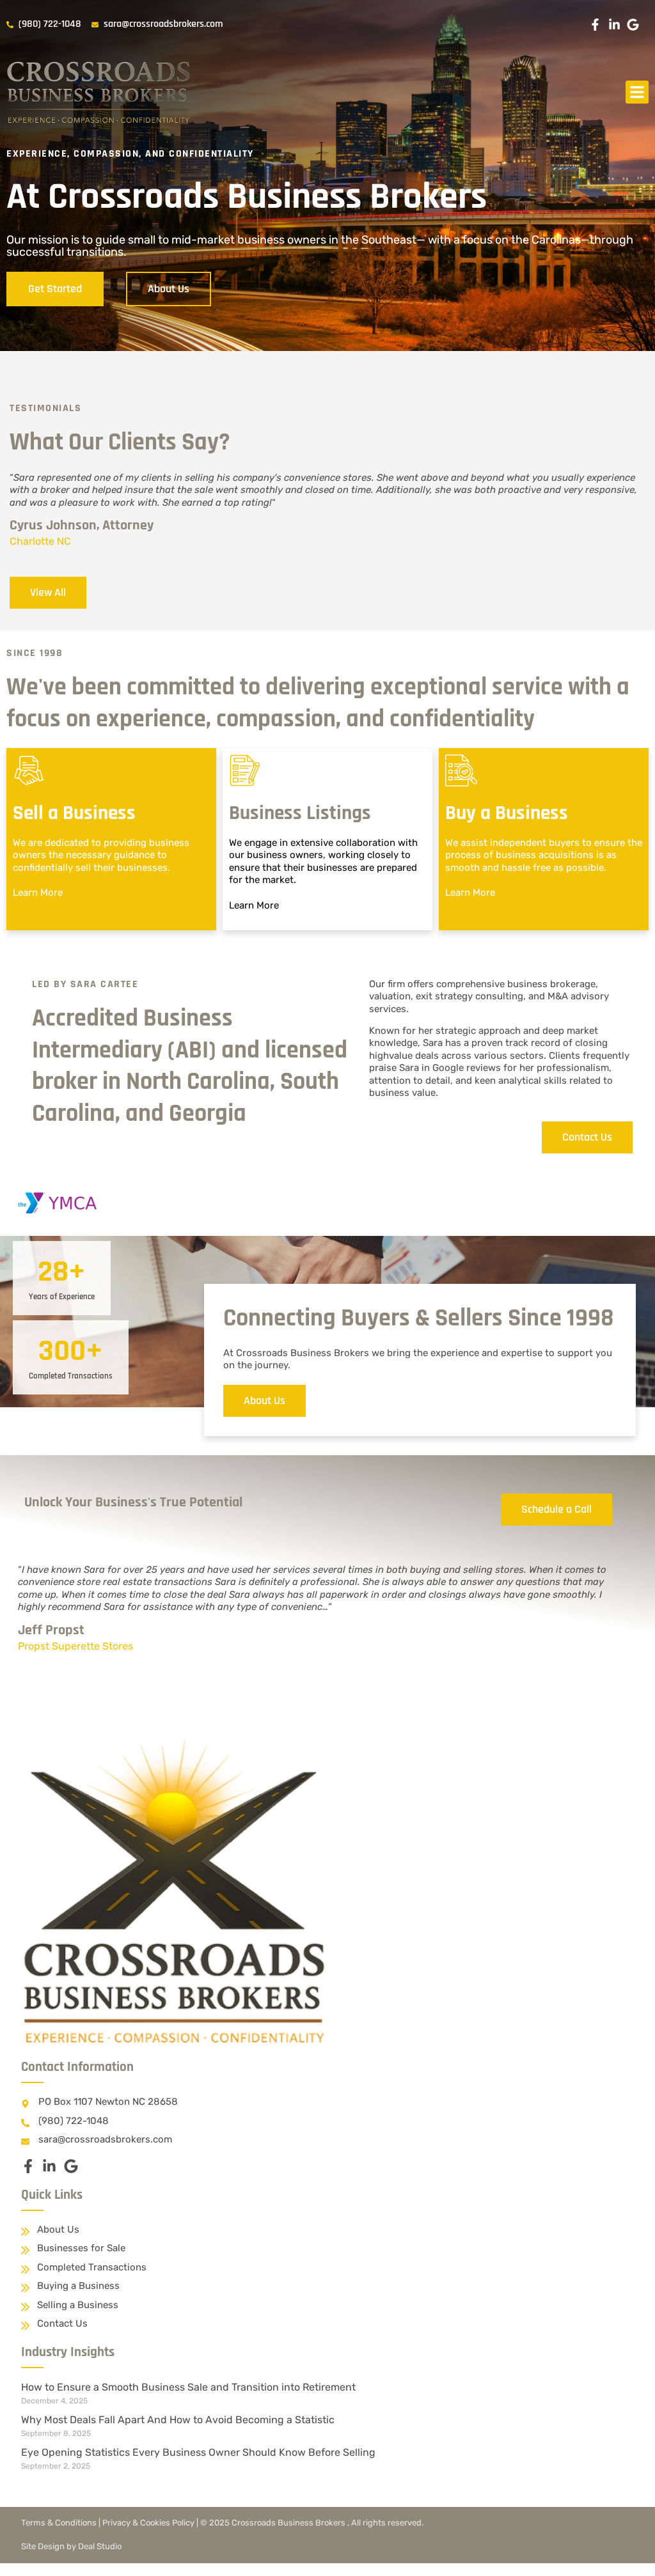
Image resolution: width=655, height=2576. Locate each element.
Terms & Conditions (59, 2523)
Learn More (38, 893)
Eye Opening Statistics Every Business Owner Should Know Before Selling (198, 2452)
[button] (637, 92)
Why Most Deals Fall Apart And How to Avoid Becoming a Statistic (178, 2420)
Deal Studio (100, 2546)
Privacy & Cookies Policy (148, 2523)
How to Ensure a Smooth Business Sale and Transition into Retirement (188, 2387)
